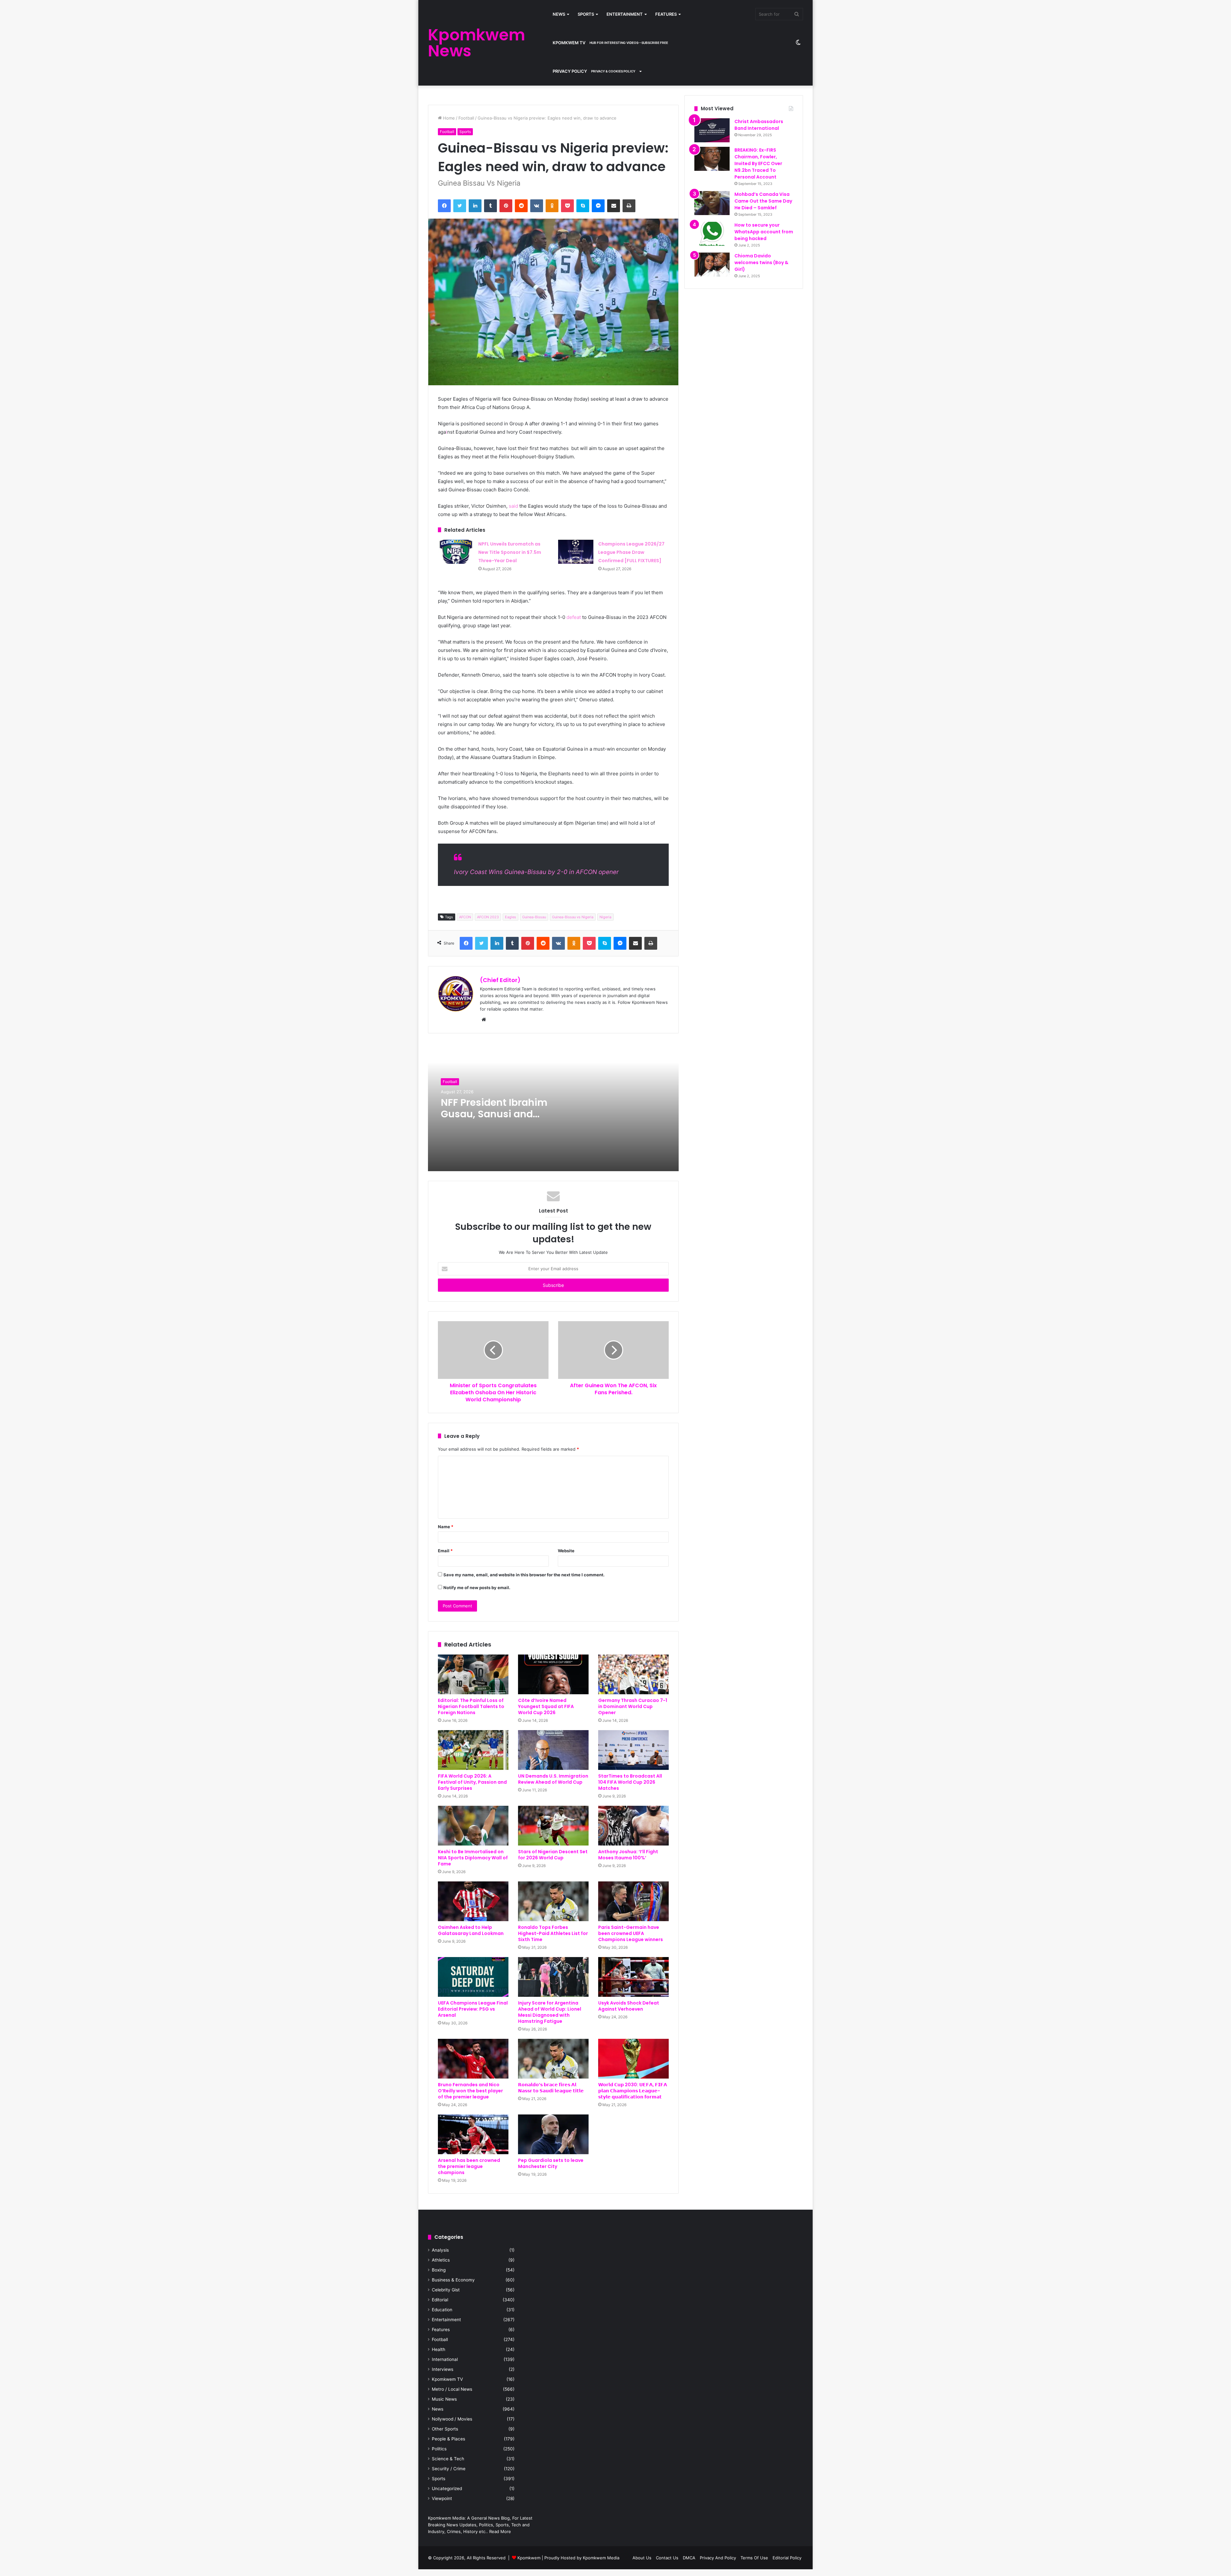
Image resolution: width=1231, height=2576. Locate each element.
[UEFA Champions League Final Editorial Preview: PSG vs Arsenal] (473, 1977)
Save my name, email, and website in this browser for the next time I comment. (524, 1575)
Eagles (511, 917)
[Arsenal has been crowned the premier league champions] (473, 2134)
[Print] (629, 206)
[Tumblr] (490, 206)
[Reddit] (521, 206)
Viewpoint (442, 2498)
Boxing (439, 2270)
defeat (574, 617)
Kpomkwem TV (610, 43)
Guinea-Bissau (534, 917)
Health (439, 2349)
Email (445, 1551)
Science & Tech (448, 2459)
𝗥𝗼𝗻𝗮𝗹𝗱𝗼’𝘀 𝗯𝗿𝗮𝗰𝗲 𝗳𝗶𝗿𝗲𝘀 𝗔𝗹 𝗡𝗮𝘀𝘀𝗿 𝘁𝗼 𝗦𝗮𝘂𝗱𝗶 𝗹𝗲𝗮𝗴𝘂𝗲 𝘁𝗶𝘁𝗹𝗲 (551, 2088)
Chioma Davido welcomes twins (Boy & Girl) (761, 263)
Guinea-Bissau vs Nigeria (573, 917)
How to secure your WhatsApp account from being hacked (764, 232)
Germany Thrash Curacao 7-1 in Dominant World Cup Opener (633, 1706)
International (445, 2359)
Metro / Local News (452, 2389)
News (559, 14)
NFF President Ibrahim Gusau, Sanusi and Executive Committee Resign (494, 1120)
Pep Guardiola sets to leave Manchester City (551, 2163)
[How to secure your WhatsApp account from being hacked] (712, 234)
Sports (586, 14)
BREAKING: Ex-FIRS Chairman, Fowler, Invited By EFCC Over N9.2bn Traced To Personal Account (758, 163)
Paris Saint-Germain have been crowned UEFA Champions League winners (631, 1933)
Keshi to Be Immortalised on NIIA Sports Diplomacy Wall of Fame (473, 1858)
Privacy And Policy (718, 2558)
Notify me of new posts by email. (477, 1588)
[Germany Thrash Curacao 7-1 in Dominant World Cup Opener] (633, 1674)
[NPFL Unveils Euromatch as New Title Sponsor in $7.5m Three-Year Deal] (456, 552)
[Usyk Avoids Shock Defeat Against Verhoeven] (633, 1977)
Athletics (441, 2260)
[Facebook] (444, 206)
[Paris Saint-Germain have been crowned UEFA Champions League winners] (633, 1901)
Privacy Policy (594, 71)
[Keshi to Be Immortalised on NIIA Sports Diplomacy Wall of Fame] (473, 1826)
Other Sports (445, 2429)
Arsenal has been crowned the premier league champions (469, 2166)
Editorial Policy (787, 2558)
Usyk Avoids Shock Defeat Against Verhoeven (629, 2006)
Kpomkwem (529, 2558)
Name (446, 1527)
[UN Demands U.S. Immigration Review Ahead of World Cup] (553, 1750)
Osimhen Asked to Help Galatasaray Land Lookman (471, 1930)
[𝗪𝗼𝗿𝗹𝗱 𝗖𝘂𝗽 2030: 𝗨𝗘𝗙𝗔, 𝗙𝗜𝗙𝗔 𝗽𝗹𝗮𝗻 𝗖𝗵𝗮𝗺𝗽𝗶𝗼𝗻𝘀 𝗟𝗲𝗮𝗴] (633, 2059)
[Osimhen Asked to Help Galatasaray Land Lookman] (473, 1901)
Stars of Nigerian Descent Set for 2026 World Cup (553, 1855)
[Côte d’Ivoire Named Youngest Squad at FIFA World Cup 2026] (553, 1674)
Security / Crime (449, 2469)
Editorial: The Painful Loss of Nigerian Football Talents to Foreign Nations (471, 1706)
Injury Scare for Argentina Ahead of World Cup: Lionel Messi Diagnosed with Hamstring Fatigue (550, 2012)
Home (448, 118)
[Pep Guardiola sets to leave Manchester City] (553, 2134)
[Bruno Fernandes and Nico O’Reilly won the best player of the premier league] (473, 2059)
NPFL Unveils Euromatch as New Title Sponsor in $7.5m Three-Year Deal (510, 552)
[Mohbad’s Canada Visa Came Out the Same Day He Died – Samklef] (712, 203)
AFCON (465, 917)
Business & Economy (453, 2280)
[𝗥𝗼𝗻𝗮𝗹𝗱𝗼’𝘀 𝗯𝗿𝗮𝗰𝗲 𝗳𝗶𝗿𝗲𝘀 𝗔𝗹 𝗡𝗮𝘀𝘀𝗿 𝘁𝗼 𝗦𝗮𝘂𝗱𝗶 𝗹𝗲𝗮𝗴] (553, 2059)
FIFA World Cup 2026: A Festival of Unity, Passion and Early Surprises (472, 1782)
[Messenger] (598, 206)
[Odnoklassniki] (552, 206)
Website (566, 1551)
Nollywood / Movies (452, 2419)
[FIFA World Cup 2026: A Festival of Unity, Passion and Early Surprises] (473, 1750)
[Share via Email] (614, 206)
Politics (439, 2449)
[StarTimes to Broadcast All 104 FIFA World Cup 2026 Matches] (633, 1750)
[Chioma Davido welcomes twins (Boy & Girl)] (712, 265)
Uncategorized (447, 2488)
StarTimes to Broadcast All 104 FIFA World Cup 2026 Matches (630, 1782)
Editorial (440, 2300)
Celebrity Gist (446, 2290)
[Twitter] (460, 206)
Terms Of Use (754, 2558)
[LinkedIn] (475, 206)
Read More (500, 2531)
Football (466, 118)
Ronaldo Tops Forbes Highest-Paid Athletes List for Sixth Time (553, 1933)
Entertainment (625, 14)
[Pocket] (567, 206)
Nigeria (605, 917)
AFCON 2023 (488, 917)
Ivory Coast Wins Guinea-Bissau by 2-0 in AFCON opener (536, 872)
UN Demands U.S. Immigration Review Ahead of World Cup (553, 1779)
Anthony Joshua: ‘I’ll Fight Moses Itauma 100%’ (628, 1855)
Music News (444, 2399)
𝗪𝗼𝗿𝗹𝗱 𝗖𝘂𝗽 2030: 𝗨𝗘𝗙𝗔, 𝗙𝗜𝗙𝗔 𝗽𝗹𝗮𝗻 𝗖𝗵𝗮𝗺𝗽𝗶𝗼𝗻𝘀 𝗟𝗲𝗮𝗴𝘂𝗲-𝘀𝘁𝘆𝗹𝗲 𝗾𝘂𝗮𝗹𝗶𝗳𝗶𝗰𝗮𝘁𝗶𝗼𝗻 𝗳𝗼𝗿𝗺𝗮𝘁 (633, 2091)
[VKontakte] (537, 206)
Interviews (443, 2369)
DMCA (689, 2558)
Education (442, 2310)
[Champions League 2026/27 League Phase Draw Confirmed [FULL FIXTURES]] (576, 552)
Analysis (440, 2250)
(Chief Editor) (500, 980)
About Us (642, 2558)
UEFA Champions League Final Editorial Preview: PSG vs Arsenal (473, 2009)
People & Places (448, 2439)
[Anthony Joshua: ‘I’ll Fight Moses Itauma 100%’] (633, 1826)
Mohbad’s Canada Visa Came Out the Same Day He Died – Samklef (763, 201)
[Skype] (583, 206)
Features (666, 14)
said (513, 506)
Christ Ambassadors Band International (759, 125)
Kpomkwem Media (601, 2558)
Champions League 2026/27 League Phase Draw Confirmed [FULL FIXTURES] (631, 552)
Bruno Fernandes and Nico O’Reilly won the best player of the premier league (470, 2091)
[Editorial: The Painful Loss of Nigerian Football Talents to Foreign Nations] (473, 1674)
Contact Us (667, 2558)
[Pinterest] (506, 206)
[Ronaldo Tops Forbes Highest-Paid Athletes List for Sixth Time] (553, 1901)
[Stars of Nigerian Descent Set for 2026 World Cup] (553, 1826)
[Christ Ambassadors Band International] (712, 130)
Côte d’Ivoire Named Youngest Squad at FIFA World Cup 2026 (546, 1706)
